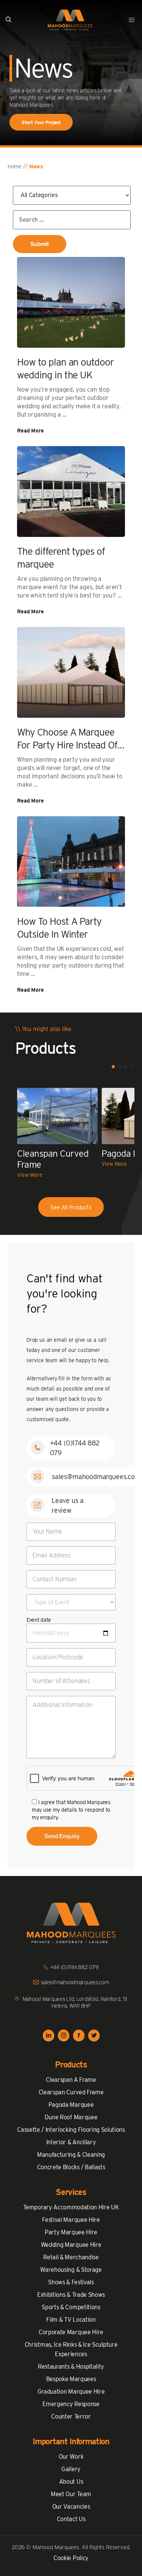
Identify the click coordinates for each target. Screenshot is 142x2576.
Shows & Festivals (71, 2282)
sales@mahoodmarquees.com (96, 1477)
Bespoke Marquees (71, 2379)
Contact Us (71, 2519)
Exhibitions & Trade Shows (71, 2295)
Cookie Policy (71, 2558)
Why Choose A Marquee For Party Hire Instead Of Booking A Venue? (67, 745)
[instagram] (64, 2036)
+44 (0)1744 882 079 (75, 1967)
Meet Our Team (71, 2494)
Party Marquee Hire (71, 2232)
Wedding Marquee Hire (71, 2245)
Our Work (71, 2457)
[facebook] (79, 2036)
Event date (39, 1620)
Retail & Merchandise (71, 2257)
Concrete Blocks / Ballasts (71, 2167)
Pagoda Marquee (71, 2105)
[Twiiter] (94, 2036)
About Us (71, 2482)
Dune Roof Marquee (71, 2117)
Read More (30, 431)
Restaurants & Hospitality (71, 2367)
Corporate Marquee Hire (71, 2332)
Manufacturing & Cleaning (71, 2155)
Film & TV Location (71, 2320)
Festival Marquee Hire (71, 2220)
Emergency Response (71, 2404)
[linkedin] (48, 2036)
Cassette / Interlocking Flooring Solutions (71, 2130)
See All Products (71, 1207)
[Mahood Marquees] (70, 20)
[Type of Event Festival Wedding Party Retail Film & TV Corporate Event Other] (71, 1602)
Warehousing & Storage (71, 2270)
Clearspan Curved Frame (71, 2092)
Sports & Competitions (71, 2307)
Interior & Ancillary (71, 2142)
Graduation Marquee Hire (71, 2392)
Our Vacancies (71, 2507)
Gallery (71, 2469)
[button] (9, 20)
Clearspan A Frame (71, 2080)
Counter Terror (71, 2417)
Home (15, 166)
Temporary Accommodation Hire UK (71, 2207)
